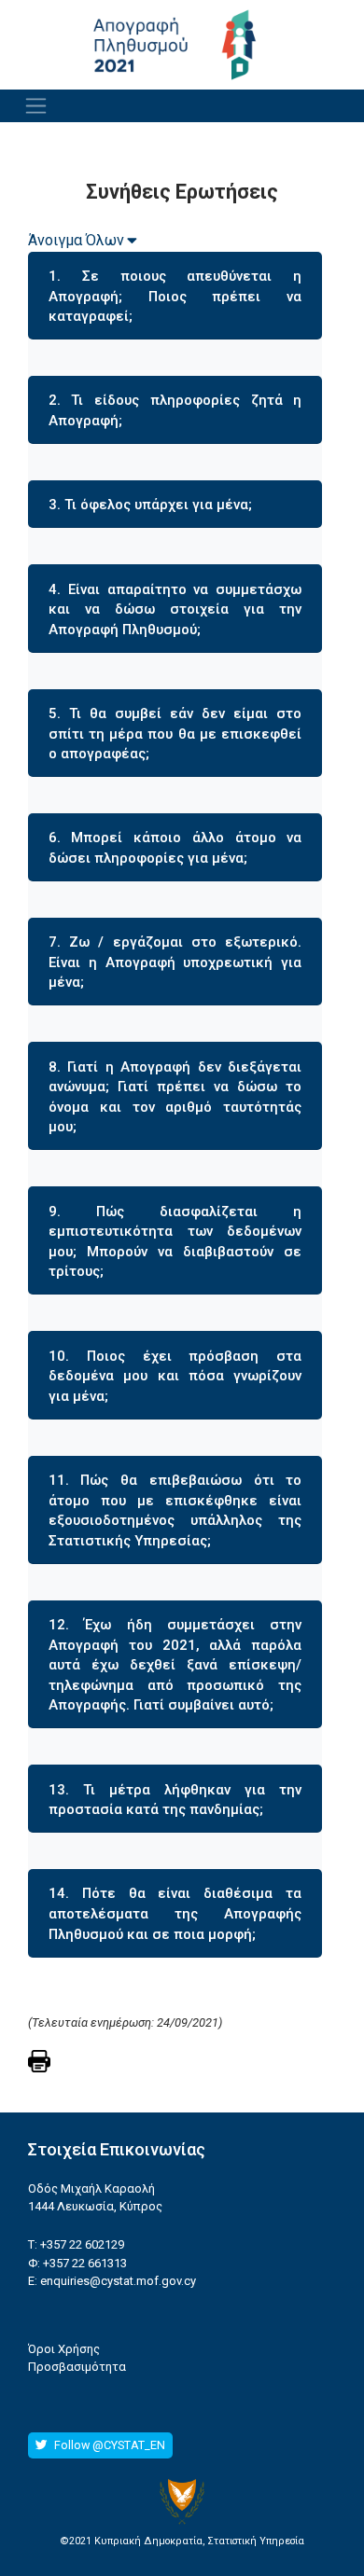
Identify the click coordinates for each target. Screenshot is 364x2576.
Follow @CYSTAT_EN (108, 2445)
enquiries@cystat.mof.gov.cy (118, 2281)
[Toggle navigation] (36, 105)
